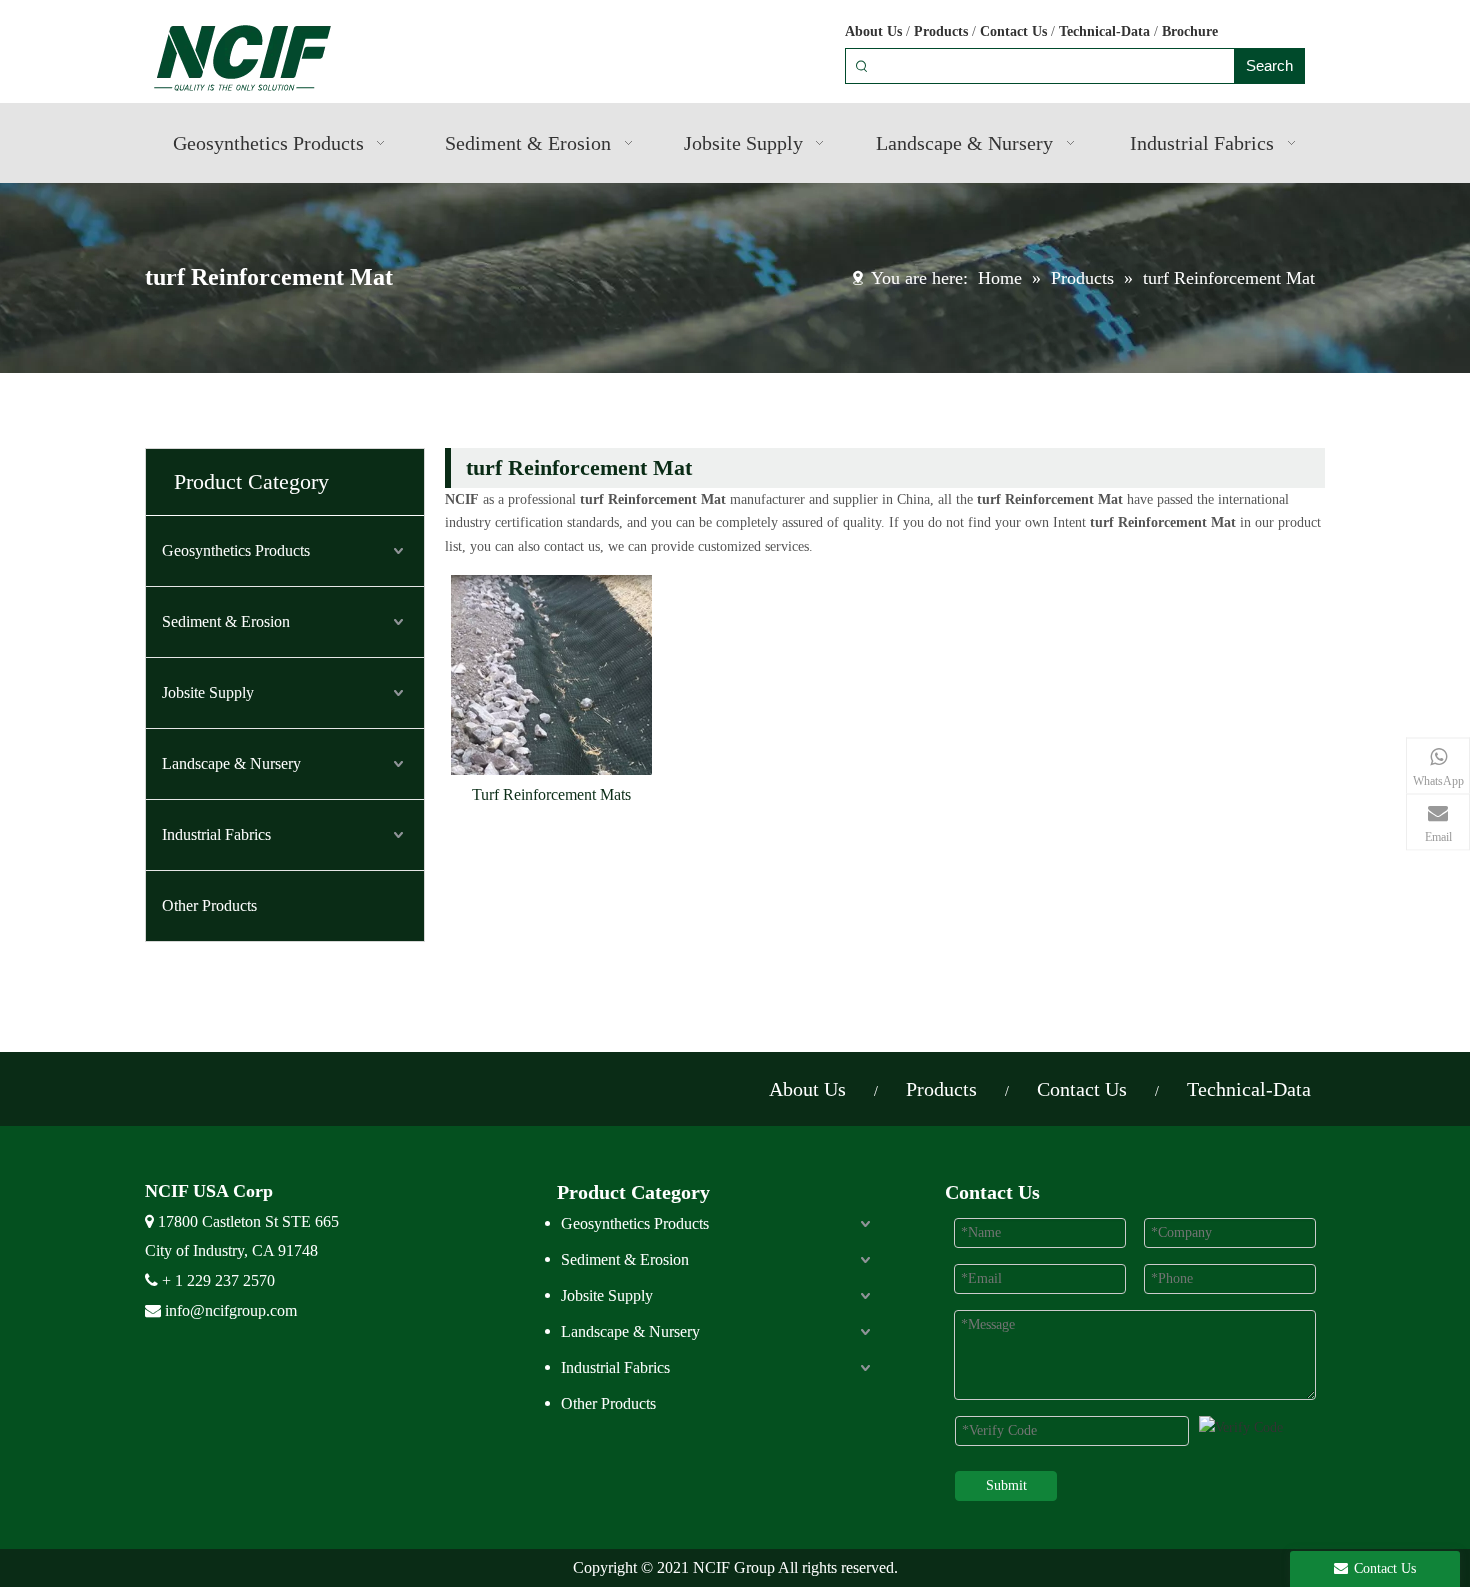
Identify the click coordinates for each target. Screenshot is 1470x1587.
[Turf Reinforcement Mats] (551, 673)
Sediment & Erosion (226, 621)
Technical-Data (1104, 31)
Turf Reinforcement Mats (551, 794)
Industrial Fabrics (216, 834)
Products (941, 31)
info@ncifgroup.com (231, 1310)
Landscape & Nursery (231, 763)
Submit (1006, 1485)
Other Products (209, 905)
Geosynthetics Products (236, 550)
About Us (873, 31)
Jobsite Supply (208, 692)
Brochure (1190, 31)
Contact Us (1013, 31)
